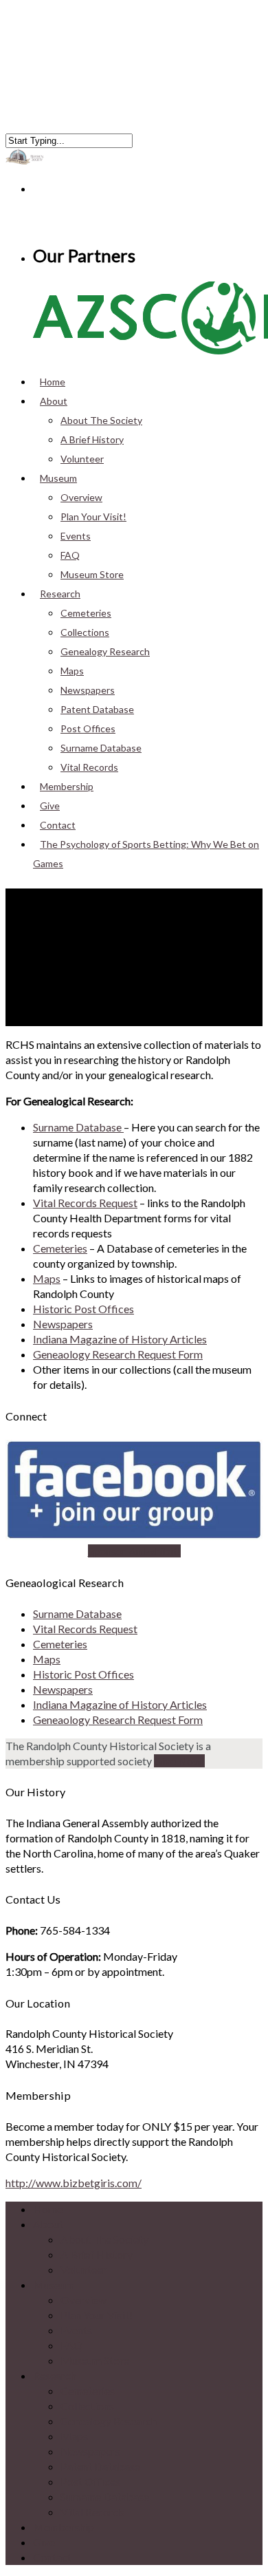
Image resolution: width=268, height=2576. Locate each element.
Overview (81, 497)
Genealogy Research (105, 651)
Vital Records (92, 2512)
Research (55, 2375)
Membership (64, 2527)
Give (44, 2542)
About (54, 401)
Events (76, 536)
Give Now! (179, 1761)
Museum (58, 478)
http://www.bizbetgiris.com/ (74, 2183)
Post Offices (88, 728)
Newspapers (88, 690)
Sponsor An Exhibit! (134, 1551)
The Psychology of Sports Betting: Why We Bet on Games (146, 854)
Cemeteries (86, 613)
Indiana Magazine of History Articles (120, 1339)
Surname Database (101, 748)
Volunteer (82, 459)
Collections (85, 632)
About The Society (101, 420)
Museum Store (92, 574)
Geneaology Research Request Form (118, 1354)
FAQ (70, 555)
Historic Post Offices (83, 1309)
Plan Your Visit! (93, 517)
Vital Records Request (85, 1203)
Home (48, 2209)
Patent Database (97, 709)
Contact (52, 2557)
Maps (72, 671)
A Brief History (92, 439)
